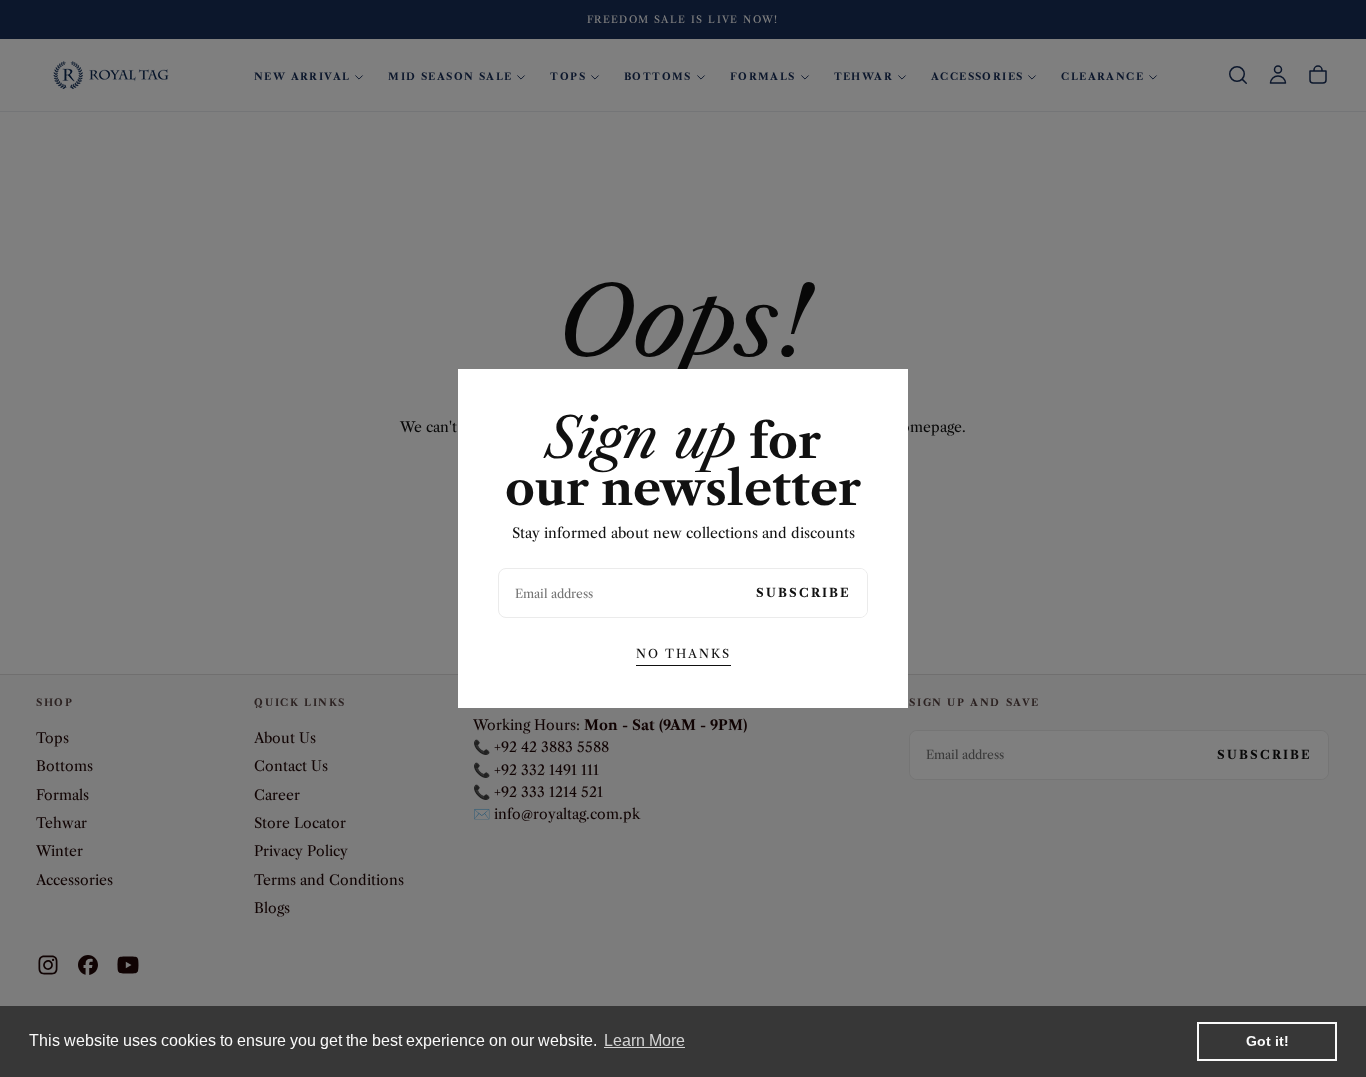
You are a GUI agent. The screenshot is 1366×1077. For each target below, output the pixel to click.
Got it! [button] (1267, 1041)
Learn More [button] (644, 1040)
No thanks (683, 653)
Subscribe (803, 592)
